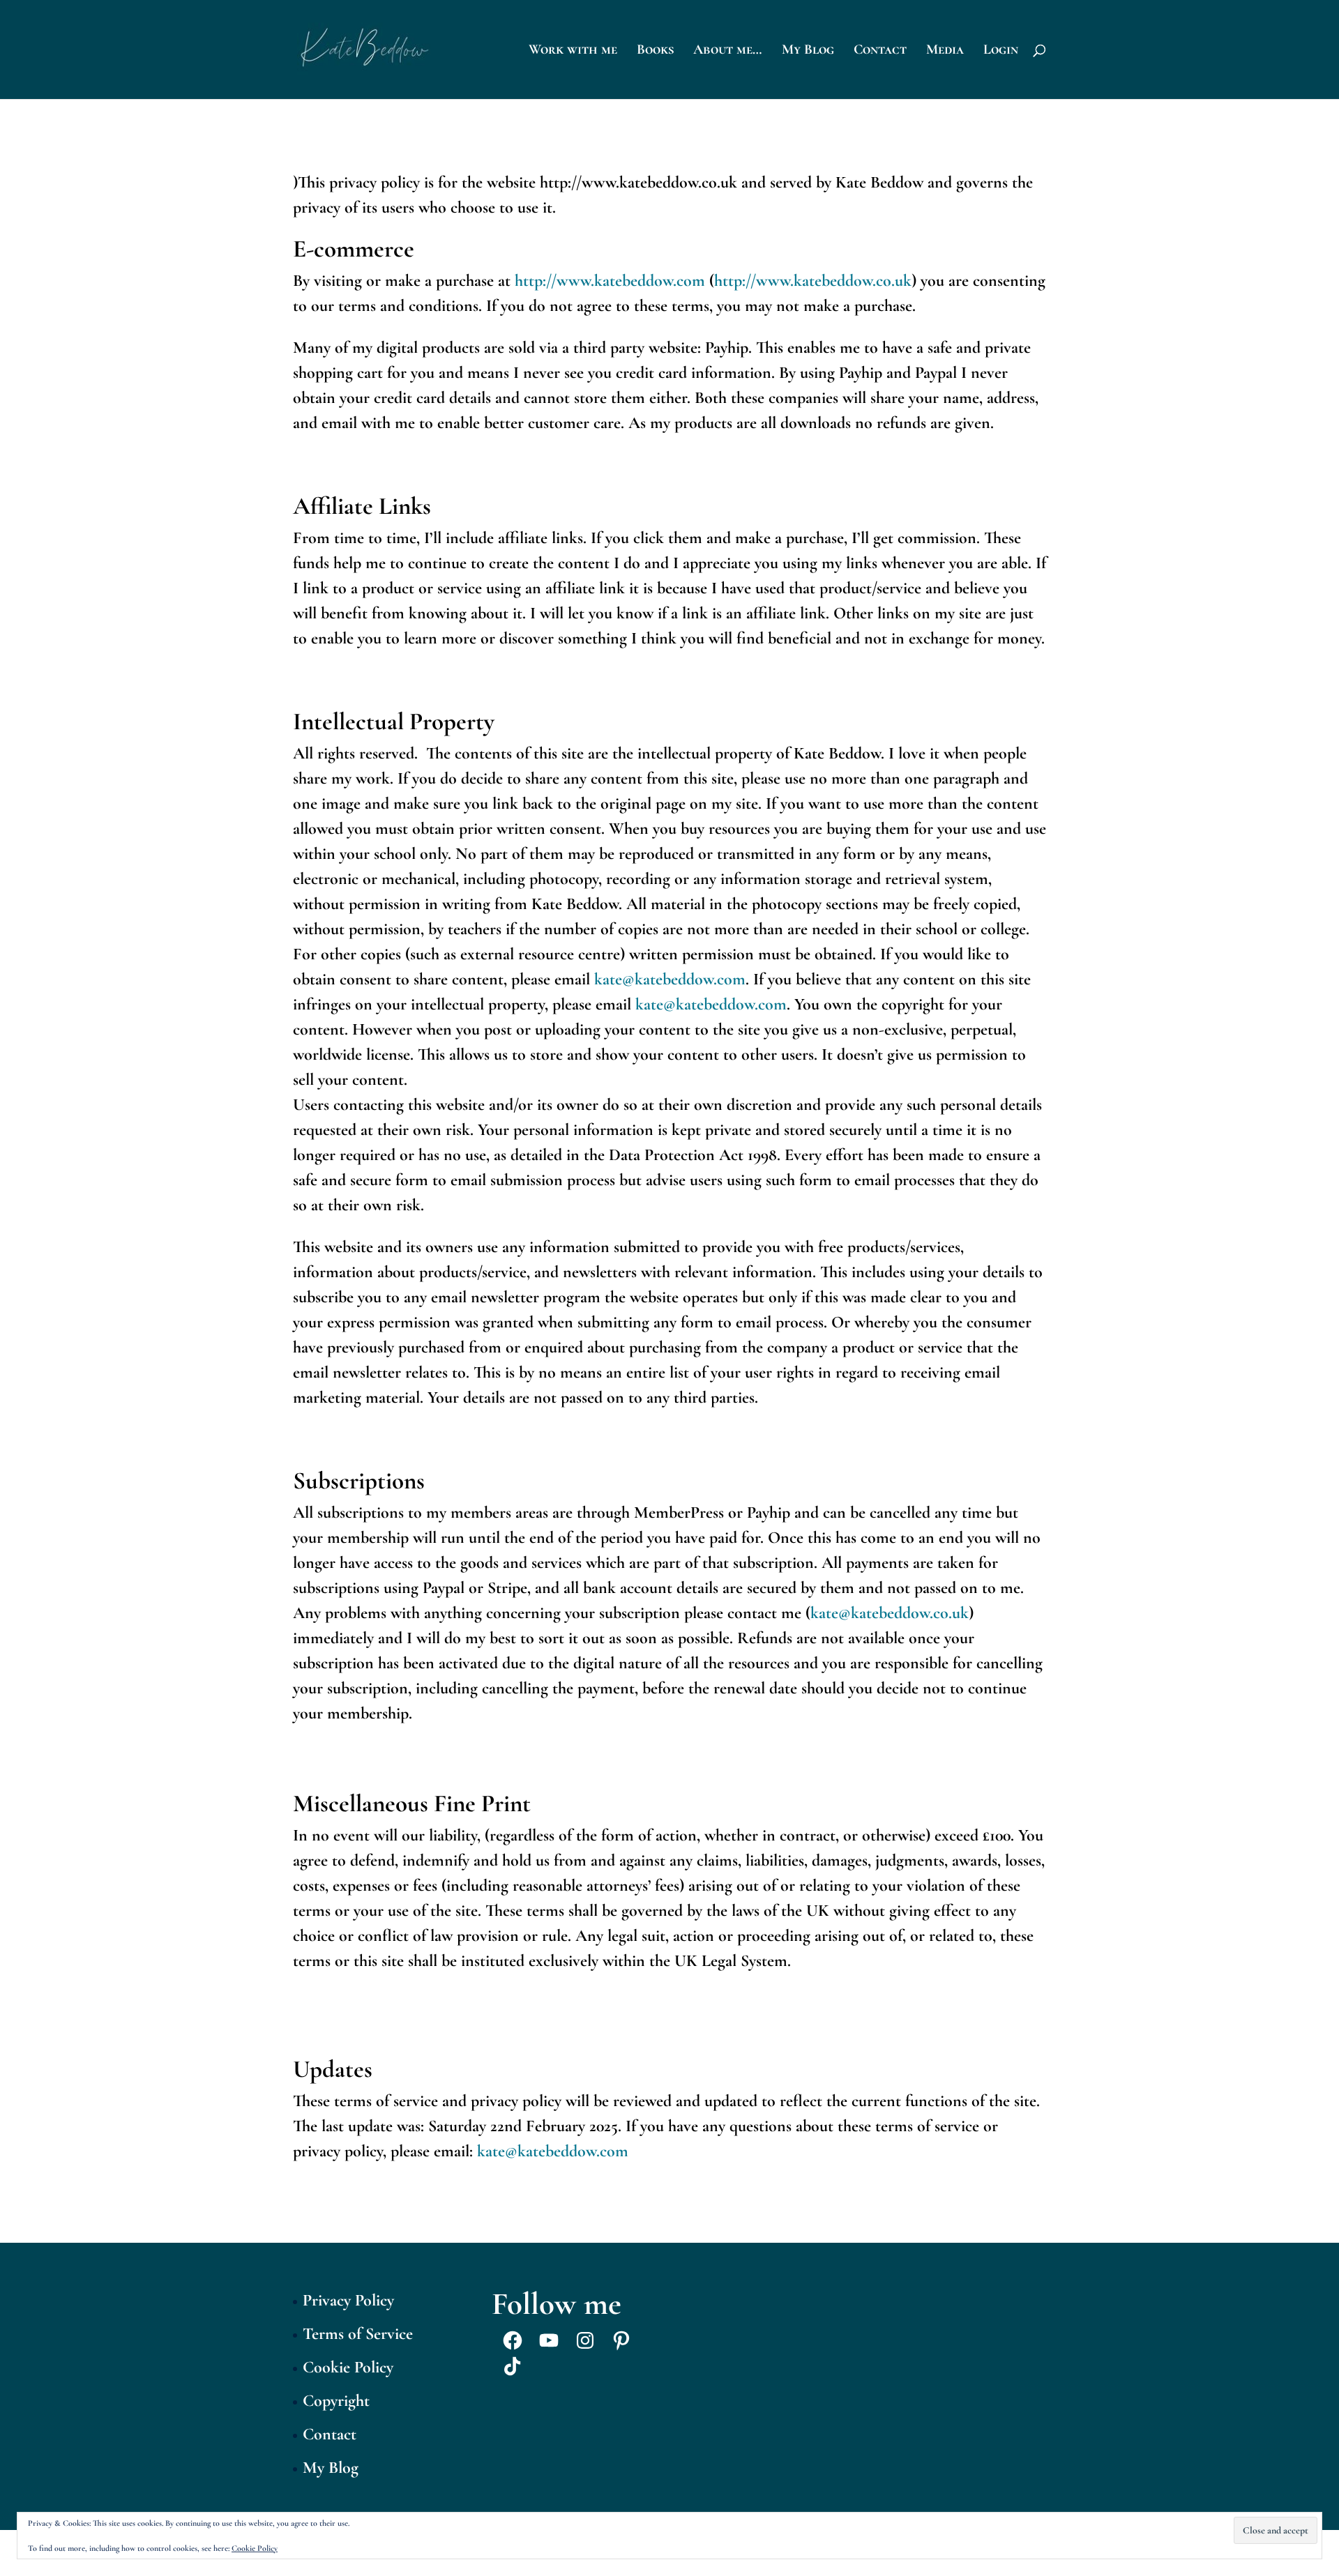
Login (1001, 51)
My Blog (808, 51)
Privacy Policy (348, 2300)
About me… (728, 51)
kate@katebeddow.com (670, 979)
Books (655, 51)
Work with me (573, 51)
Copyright (336, 2401)
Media (945, 51)
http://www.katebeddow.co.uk (813, 281)
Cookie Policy (348, 2367)
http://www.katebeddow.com (610, 281)
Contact (880, 51)
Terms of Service (358, 2334)
